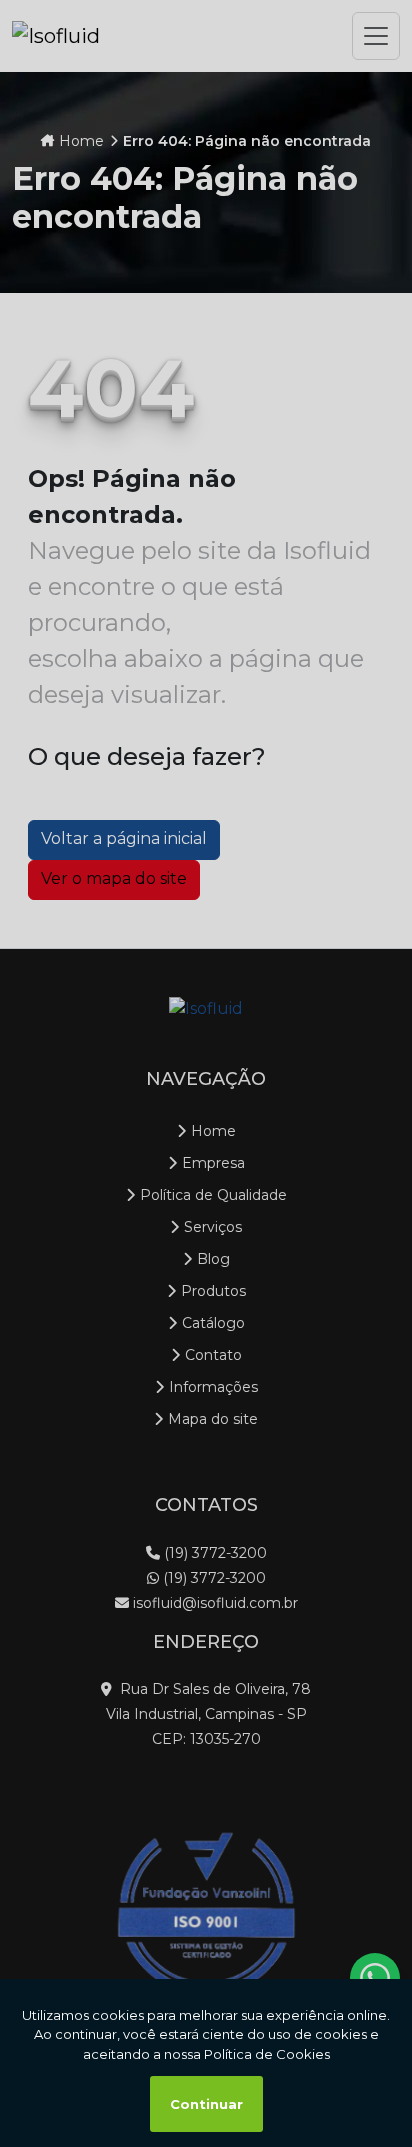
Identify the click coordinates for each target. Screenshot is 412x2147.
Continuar (206, 2104)
